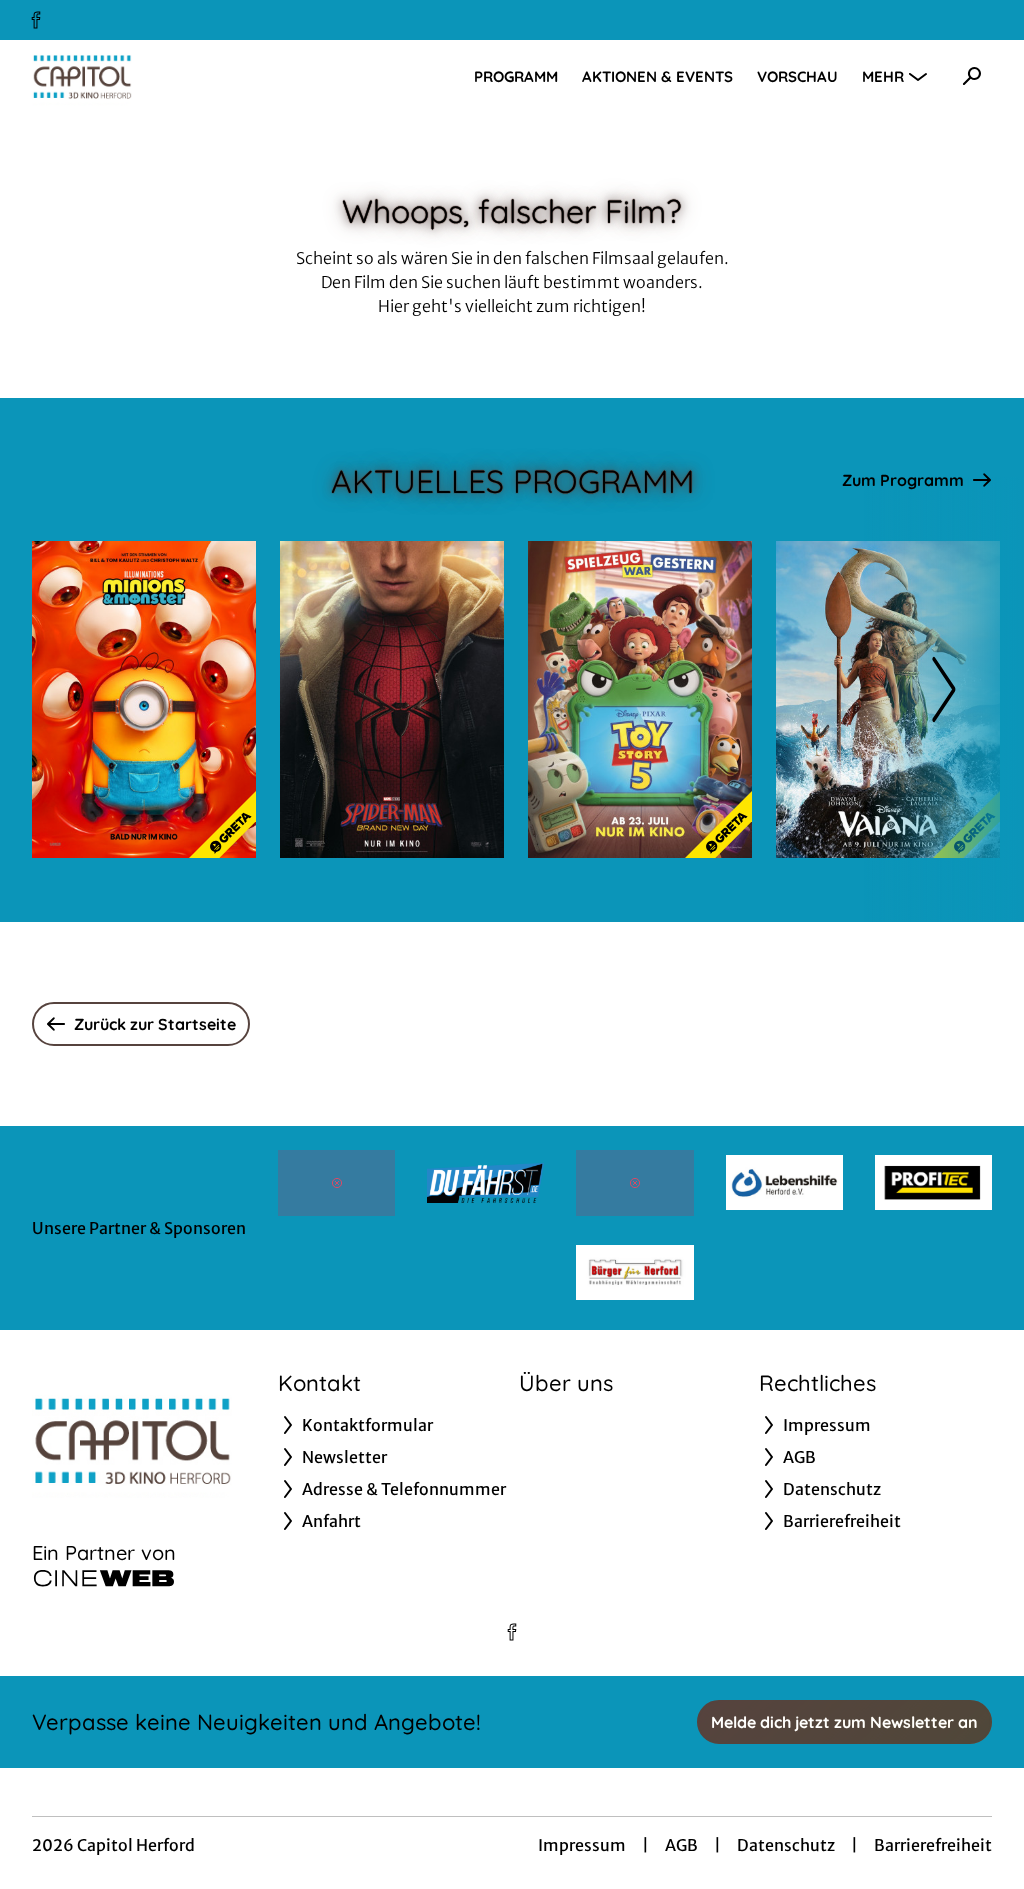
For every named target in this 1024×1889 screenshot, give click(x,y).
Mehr (883, 76)
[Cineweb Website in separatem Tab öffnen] (104, 1578)
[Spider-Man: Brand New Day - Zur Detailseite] (392, 699)
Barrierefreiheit (933, 1845)
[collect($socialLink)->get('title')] (36, 20)
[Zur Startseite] (172, 76)
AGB (681, 1845)
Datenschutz (786, 1845)
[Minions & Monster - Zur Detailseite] (144, 699)
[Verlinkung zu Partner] (336, 1183)
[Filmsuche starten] (972, 76)
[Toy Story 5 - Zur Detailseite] (640, 699)
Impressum (582, 1845)
